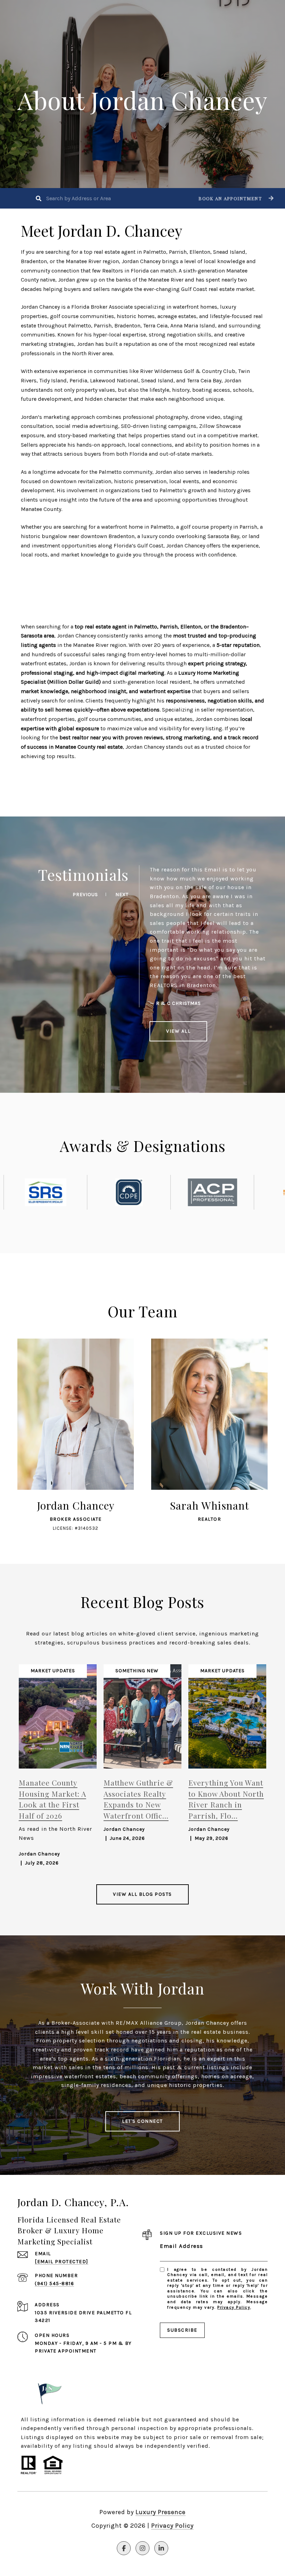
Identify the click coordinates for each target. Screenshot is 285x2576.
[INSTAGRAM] (142, 2548)
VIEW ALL (178, 1031)
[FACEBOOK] (124, 2548)
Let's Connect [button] (142, 2121)
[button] (235, 198)
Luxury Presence (161, 2512)
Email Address (182, 2246)
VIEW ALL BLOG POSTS (142, 1894)
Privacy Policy (234, 2307)
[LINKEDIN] (161, 2548)
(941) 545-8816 (54, 2284)
